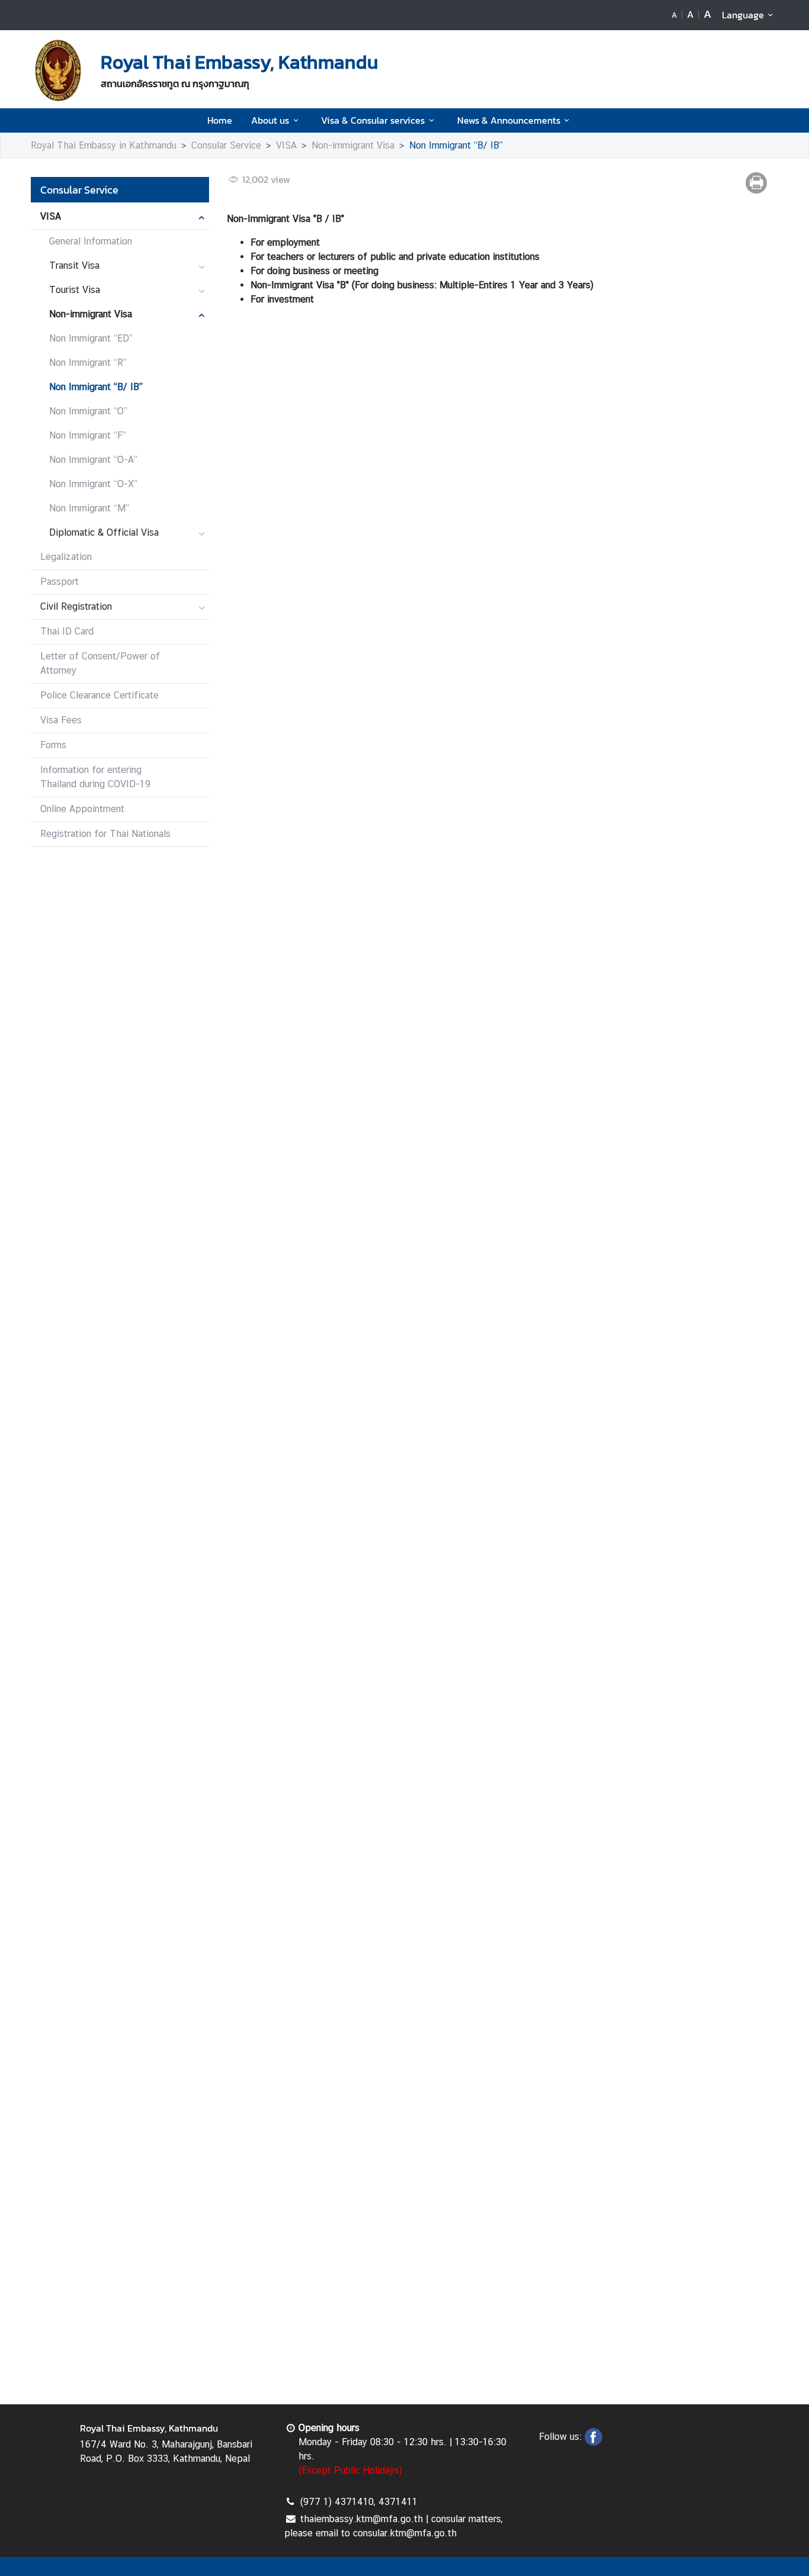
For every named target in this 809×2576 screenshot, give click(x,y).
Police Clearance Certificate (99, 695)
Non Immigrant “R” (88, 363)
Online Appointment (82, 809)
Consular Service (226, 145)
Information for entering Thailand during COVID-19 (95, 777)
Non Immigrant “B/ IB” (456, 145)
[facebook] (593, 2442)
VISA (286, 145)
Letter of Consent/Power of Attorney (100, 663)
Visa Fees (61, 720)
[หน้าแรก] (58, 70)
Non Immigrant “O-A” (93, 460)
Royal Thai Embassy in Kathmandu (104, 145)
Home (220, 120)
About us (270, 120)
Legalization (66, 557)
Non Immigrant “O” (88, 411)
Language (743, 15)
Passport (60, 582)
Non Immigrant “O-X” (93, 484)
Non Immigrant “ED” (91, 338)
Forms (53, 745)
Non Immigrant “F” (88, 435)
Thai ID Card (67, 631)
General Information (91, 241)
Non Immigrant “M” (89, 508)
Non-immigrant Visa (353, 145)
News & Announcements (509, 120)
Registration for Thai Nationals (105, 834)
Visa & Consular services (373, 120)
